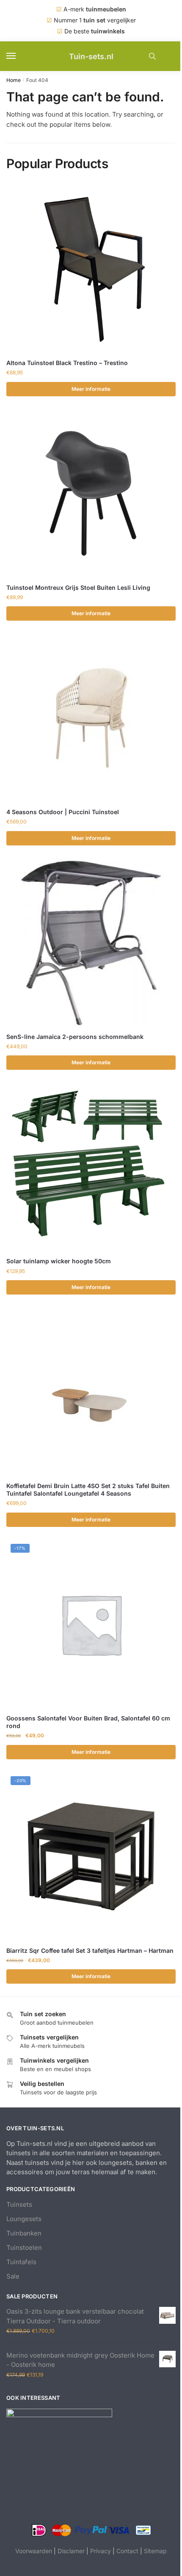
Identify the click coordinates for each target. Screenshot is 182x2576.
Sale (13, 2276)
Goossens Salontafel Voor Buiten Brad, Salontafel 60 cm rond (88, 1722)
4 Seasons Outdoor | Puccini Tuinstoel (63, 812)
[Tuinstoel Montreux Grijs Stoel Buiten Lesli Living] (91, 493)
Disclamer (71, 2551)
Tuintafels (21, 2262)
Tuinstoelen (24, 2248)
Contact (127, 2551)
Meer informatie (91, 389)
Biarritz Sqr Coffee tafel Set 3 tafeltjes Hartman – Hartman (90, 1950)
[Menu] (19, 56)
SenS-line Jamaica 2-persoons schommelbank (75, 1037)
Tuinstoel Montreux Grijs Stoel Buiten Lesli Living (78, 587)
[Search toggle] (152, 56)
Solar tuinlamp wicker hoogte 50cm (59, 1261)
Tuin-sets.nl (91, 56)
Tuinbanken (24, 2233)
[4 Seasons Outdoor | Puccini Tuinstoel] (91, 718)
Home (14, 80)
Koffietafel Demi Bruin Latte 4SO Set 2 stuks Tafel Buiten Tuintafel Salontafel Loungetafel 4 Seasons (88, 1490)
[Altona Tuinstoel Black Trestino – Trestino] (91, 269)
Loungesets (24, 2219)
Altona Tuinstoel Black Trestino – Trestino (67, 363)
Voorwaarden (34, 2551)
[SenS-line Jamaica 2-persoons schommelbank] (91, 943)
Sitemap (155, 2551)
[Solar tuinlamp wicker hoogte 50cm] (91, 1167)
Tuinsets (19, 2204)
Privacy (101, 2551)
